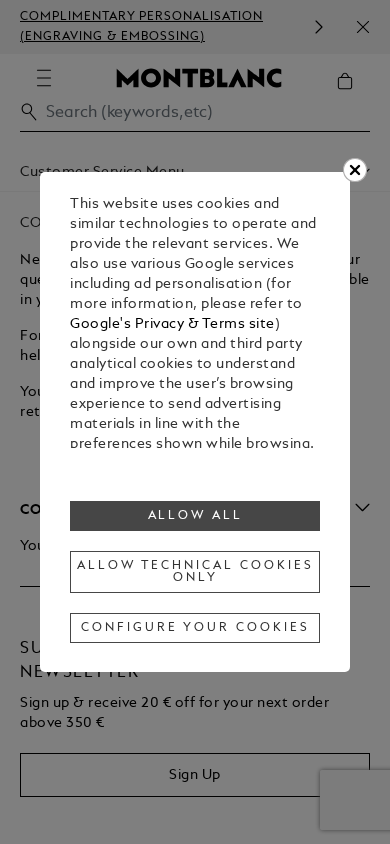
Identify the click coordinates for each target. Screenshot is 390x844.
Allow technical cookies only (195, 572)
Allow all (196, 516)
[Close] (355, 170)
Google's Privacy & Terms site (172, 324)
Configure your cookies (195, 628)
